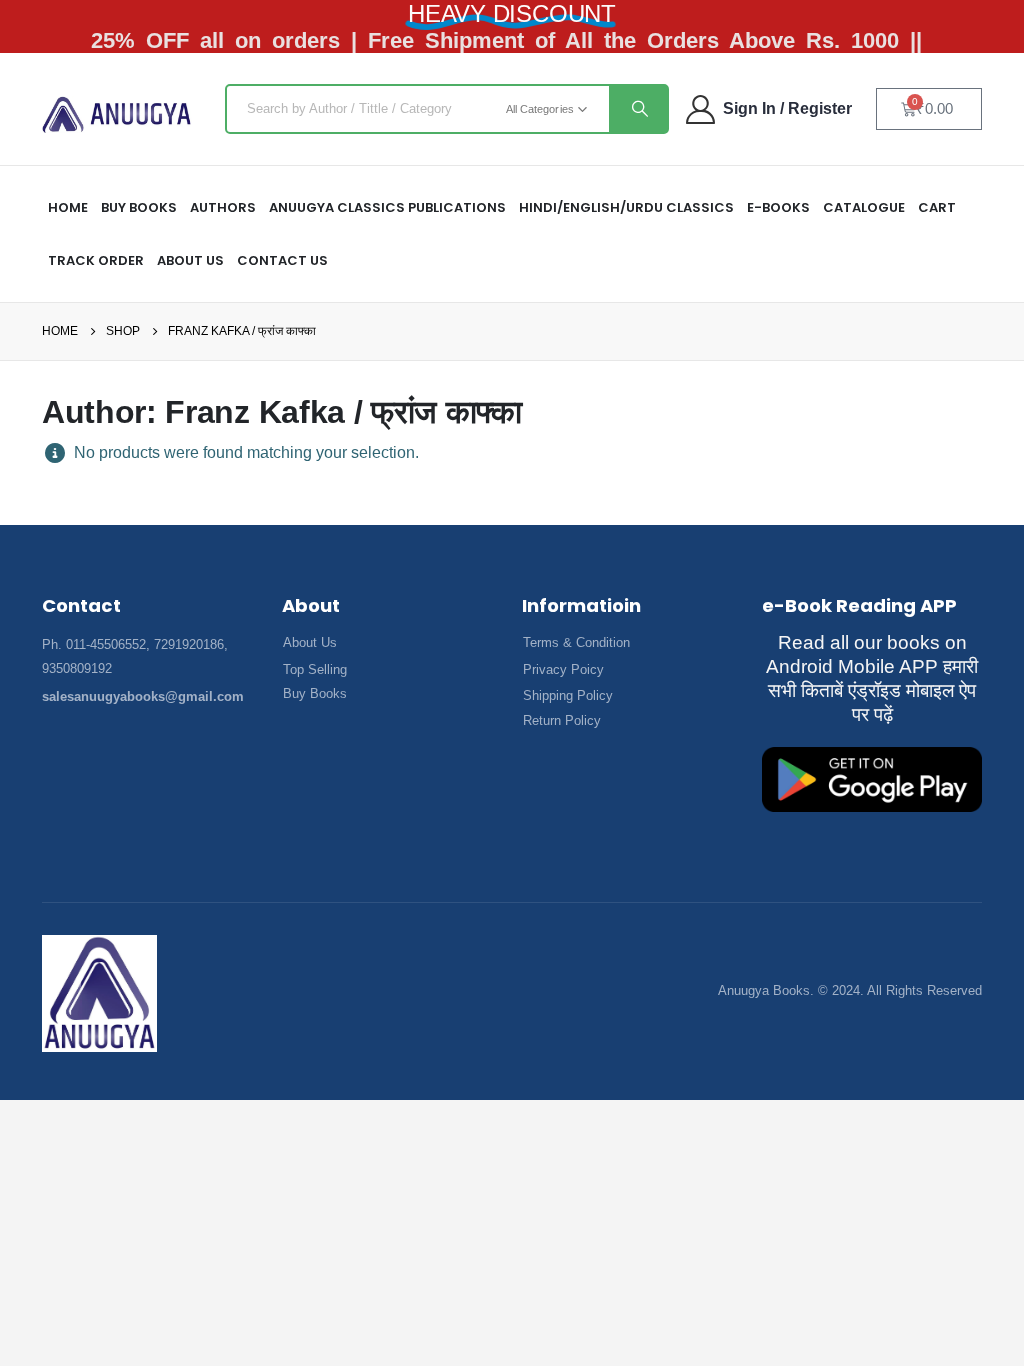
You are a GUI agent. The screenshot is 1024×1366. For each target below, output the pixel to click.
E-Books (778, 207)
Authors (223, 207)
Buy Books (139, 207)
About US (190, 260)
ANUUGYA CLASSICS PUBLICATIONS (387, 207)
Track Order (96, 260)
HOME (68, 207)
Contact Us (282, 260)
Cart (937, 207)
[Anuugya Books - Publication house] (117, 114)
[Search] (638, 109)
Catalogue (864, 207)
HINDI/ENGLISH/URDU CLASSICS (626, 207)
